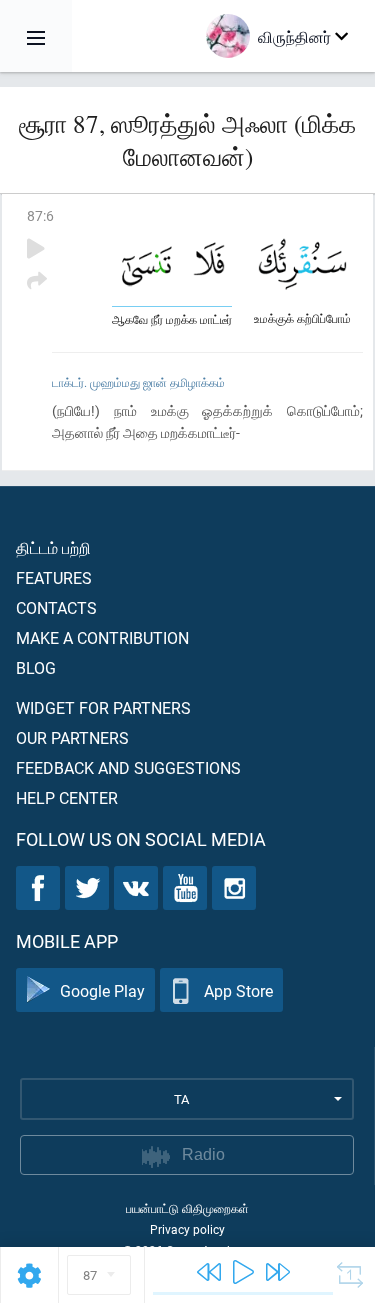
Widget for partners (103, 707)
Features (54, 577)
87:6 (40, 215)
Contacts (56, 607)
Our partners (72, 737)
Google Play (102, 990)
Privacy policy (187, 1229)
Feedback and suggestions (128, 767)
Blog (36, 667)
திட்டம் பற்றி (53, 547)
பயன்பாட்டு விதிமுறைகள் (187, 1208)
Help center (67, 797)
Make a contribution (102, 637)
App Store (238, 990)
